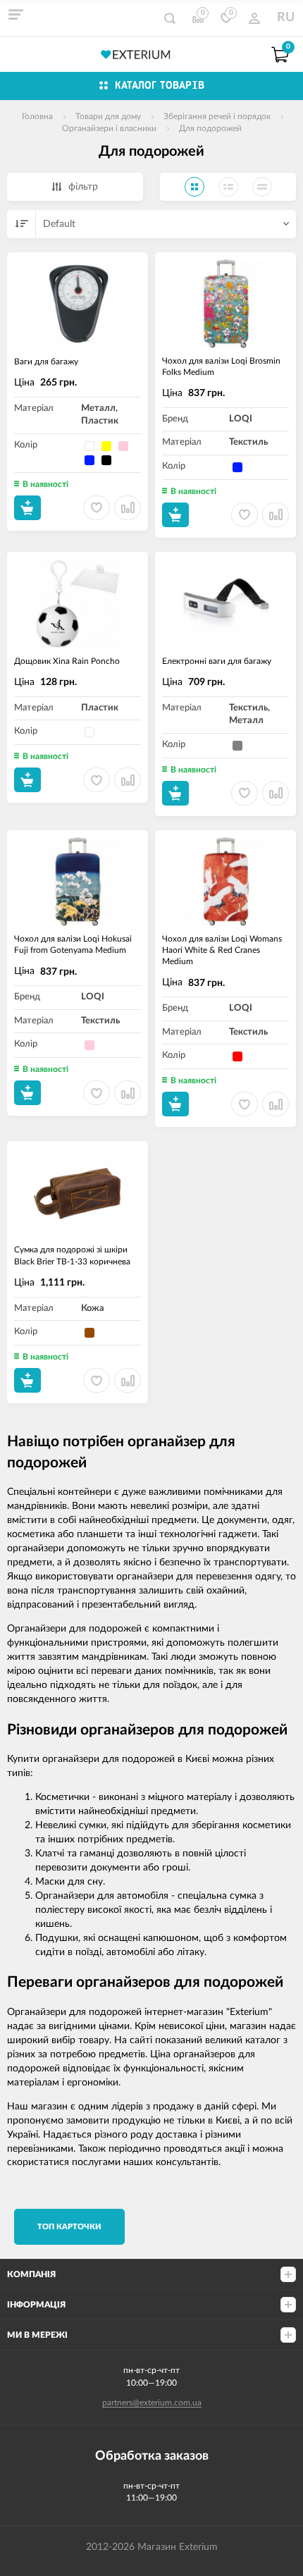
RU (286, 18)
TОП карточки (69, 2227)
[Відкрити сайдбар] (16, 14)
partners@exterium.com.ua (152, 2403)
